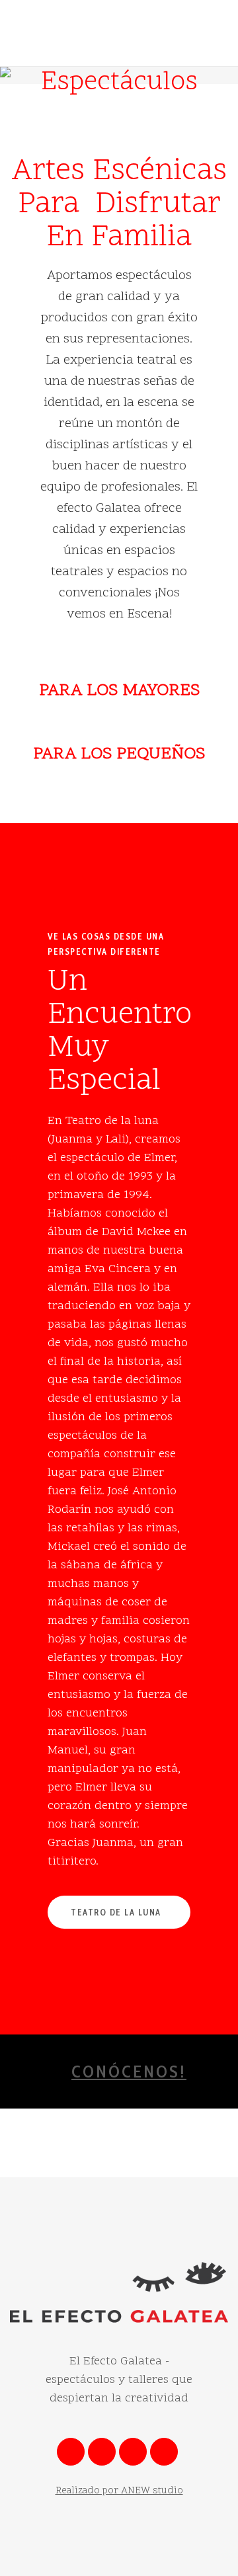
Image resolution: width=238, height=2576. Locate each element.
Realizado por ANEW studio (119, 2491)
